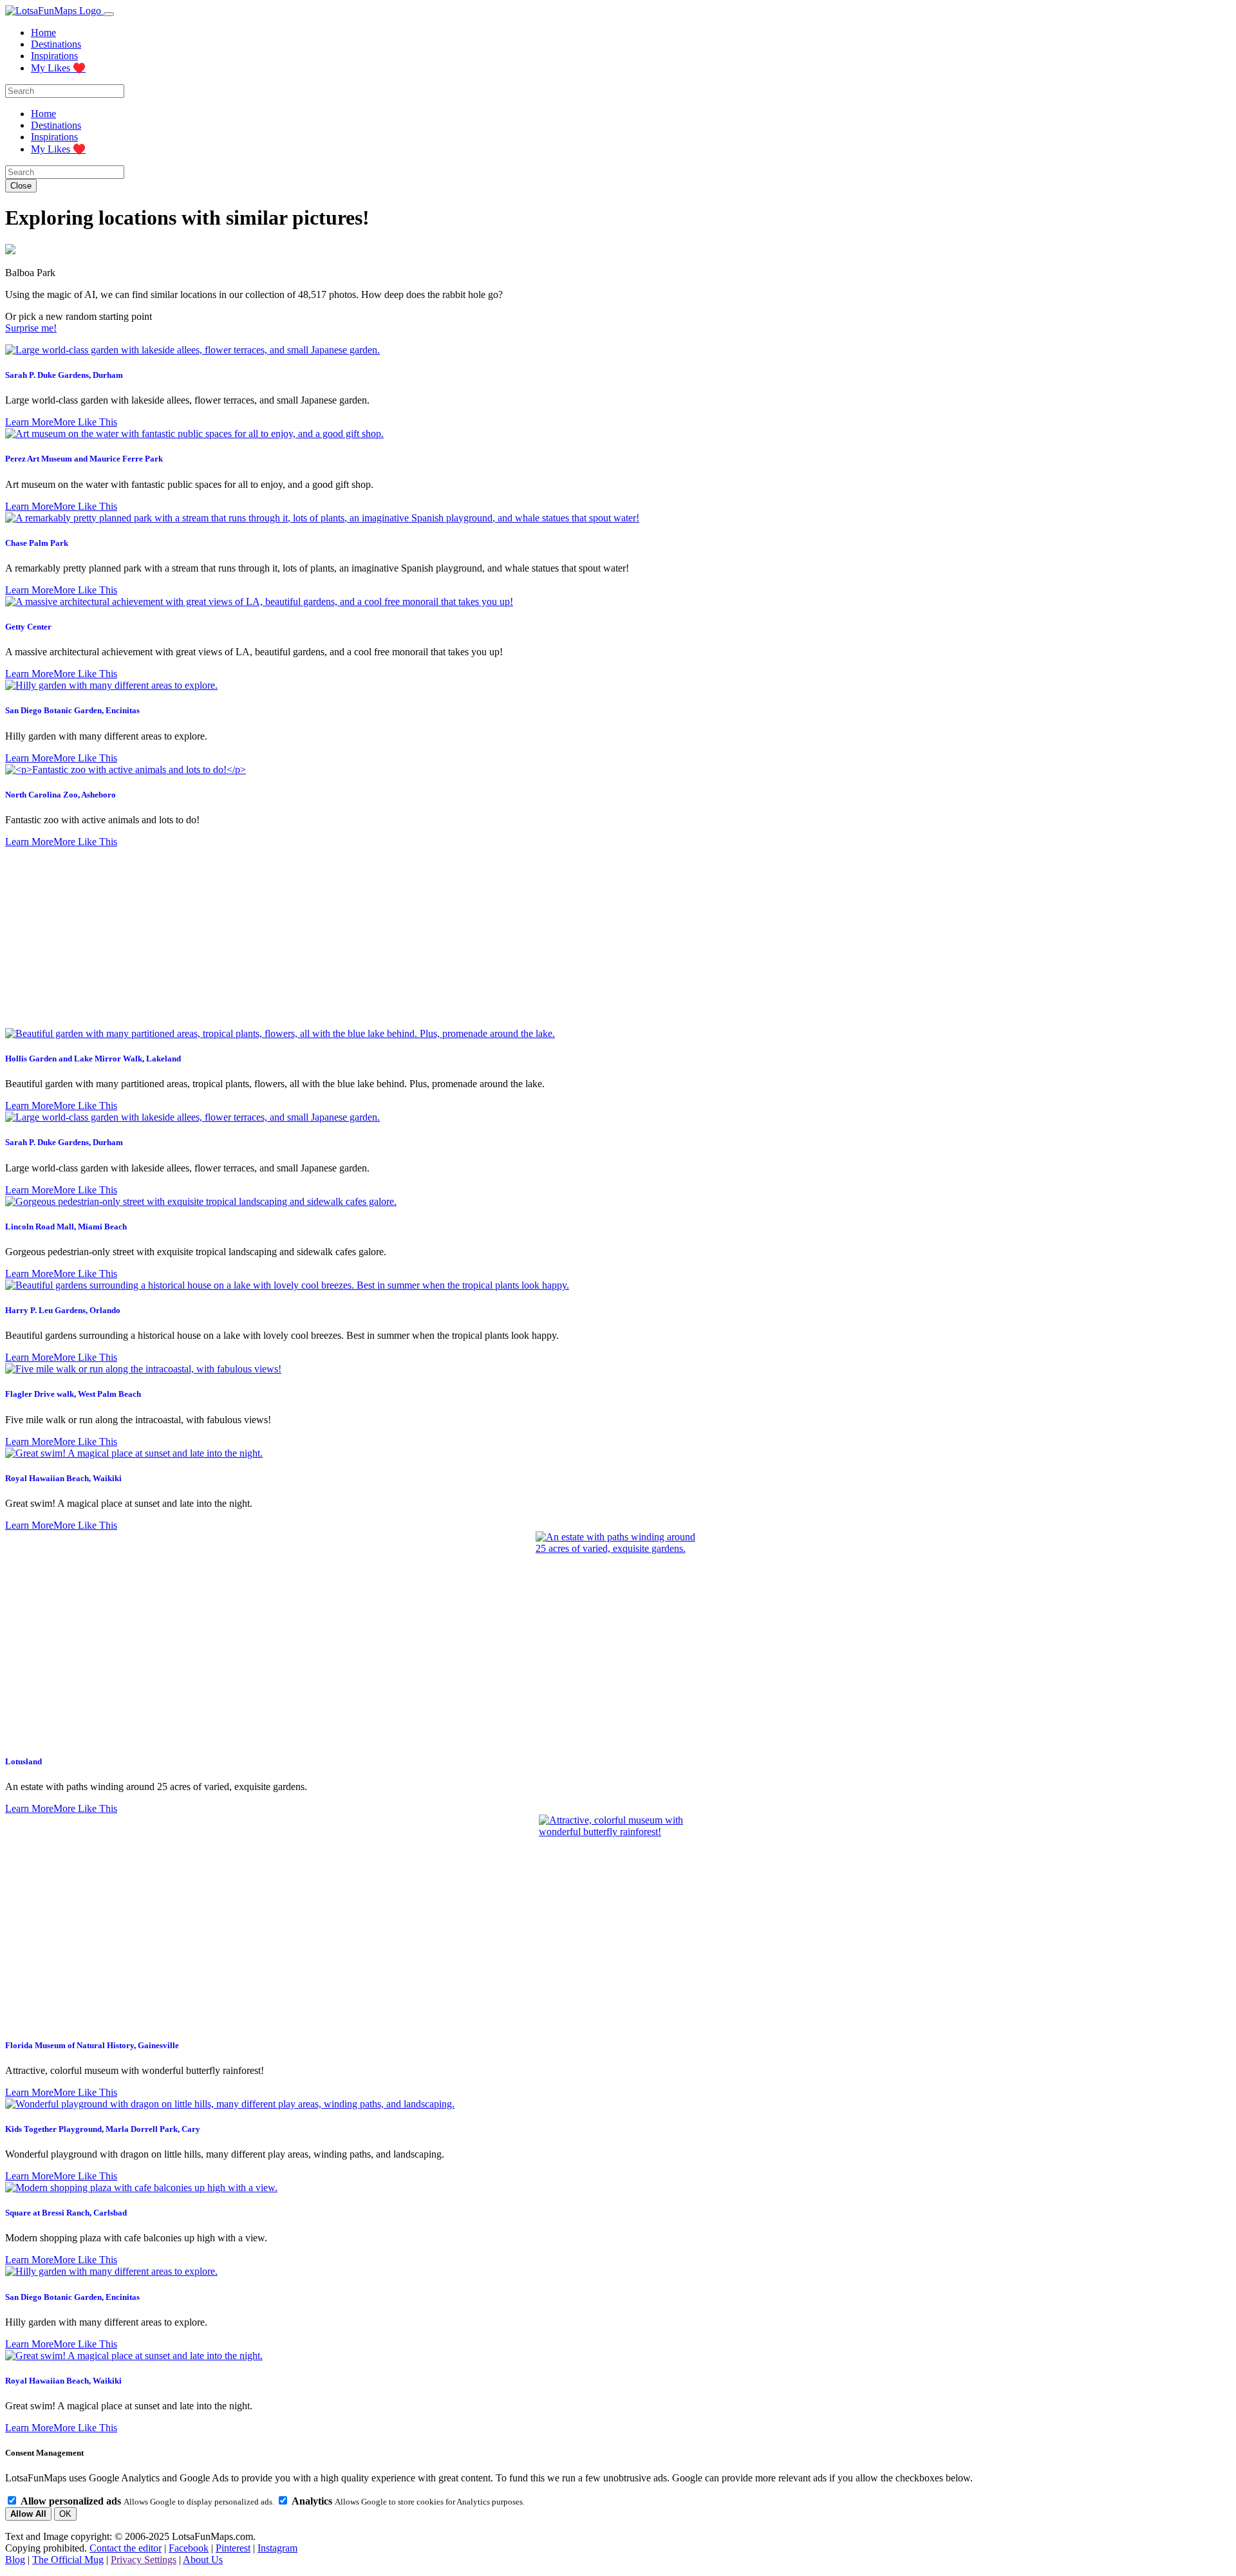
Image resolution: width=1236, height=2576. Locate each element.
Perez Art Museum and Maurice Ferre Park (84, 459)
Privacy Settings (144, 2560)
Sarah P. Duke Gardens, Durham (64, 375)
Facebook (189, 2548)
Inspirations (54, 56)
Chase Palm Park (37, 543)
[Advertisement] (618, 938)
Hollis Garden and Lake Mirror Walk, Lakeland (93, 1059)
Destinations (56, 44)
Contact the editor (126, 2548)
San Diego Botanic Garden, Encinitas (72, 710)
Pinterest (233, 2548)
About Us (203, 2560)
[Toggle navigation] (109, 14)
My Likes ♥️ (58, 68)
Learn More (29, 422)
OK (65, 2514)
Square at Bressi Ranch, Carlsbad (66, 2213)
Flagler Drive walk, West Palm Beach (73, 1394)
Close (21, 186)
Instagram (277, 2548)
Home (43, 33)
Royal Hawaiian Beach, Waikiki (63, 1478)
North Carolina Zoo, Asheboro (61, 795)
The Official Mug (68, 2560)
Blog (15, 2560)
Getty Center (28, 627)
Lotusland (23, 1761)
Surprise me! (31, 328)
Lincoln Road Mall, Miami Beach (66, 1227)
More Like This (85, 422)
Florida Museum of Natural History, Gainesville (92, 2045)
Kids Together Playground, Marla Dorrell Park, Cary (103, 2129)
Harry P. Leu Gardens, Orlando (63, 1310)
